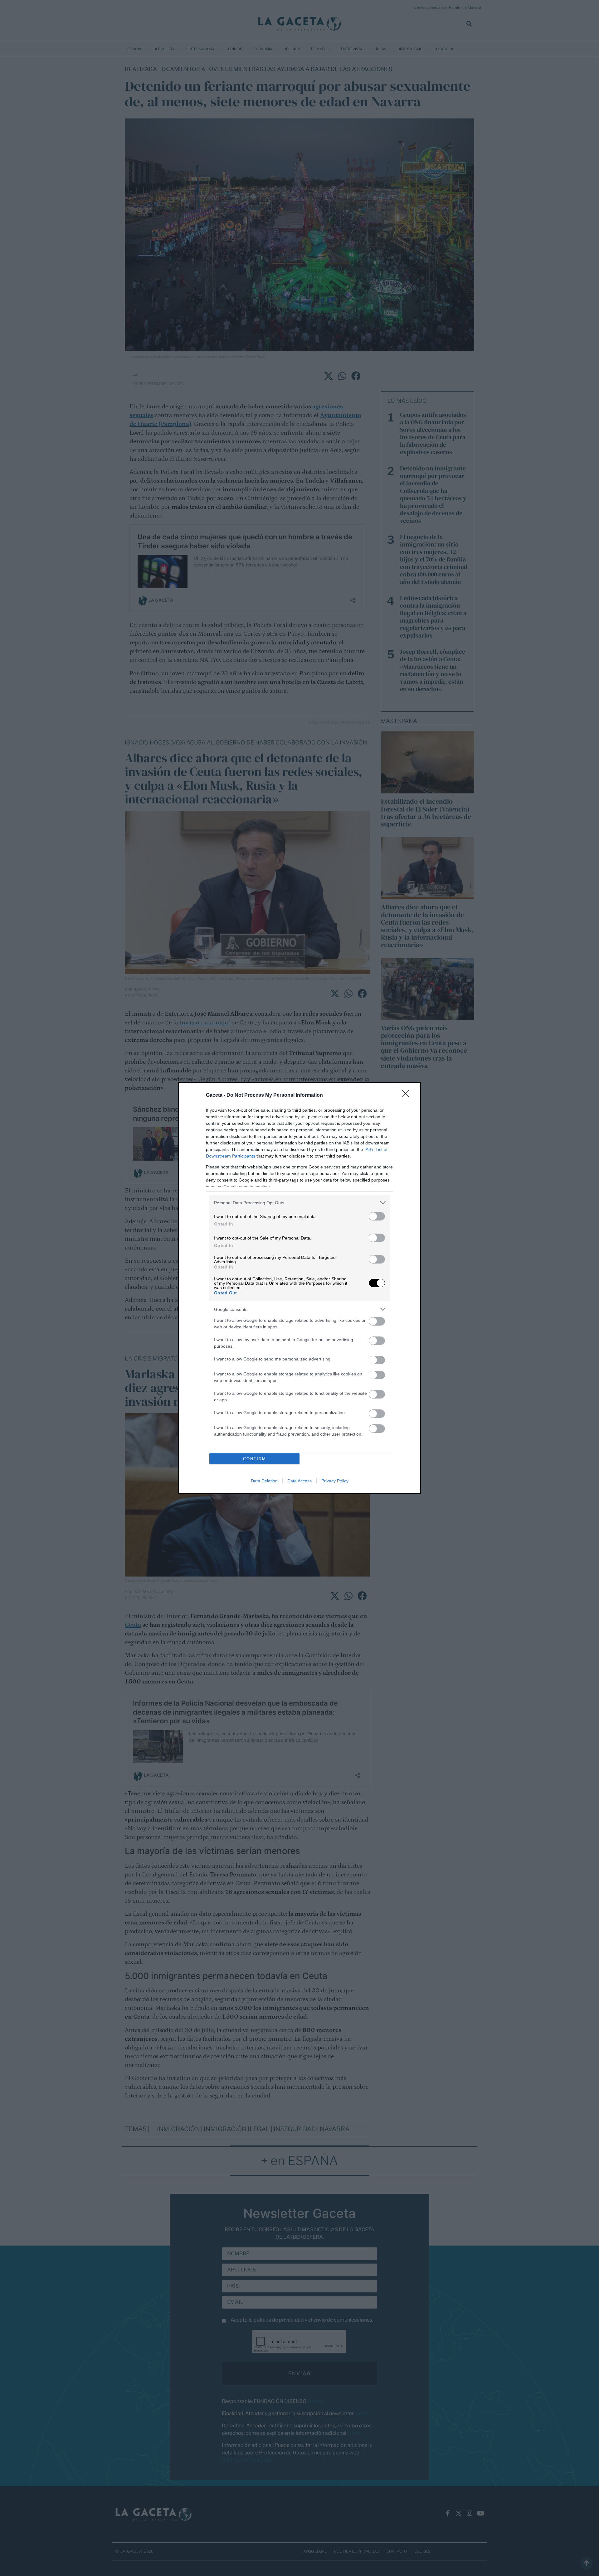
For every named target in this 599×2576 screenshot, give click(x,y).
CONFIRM (255, 1459)
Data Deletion (264, 1481)
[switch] (377, 1216)
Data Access (299, 1481)
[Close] (407, 1095)
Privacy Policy (335, 1481)
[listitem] (299, 1203)
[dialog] (299, 1288)
